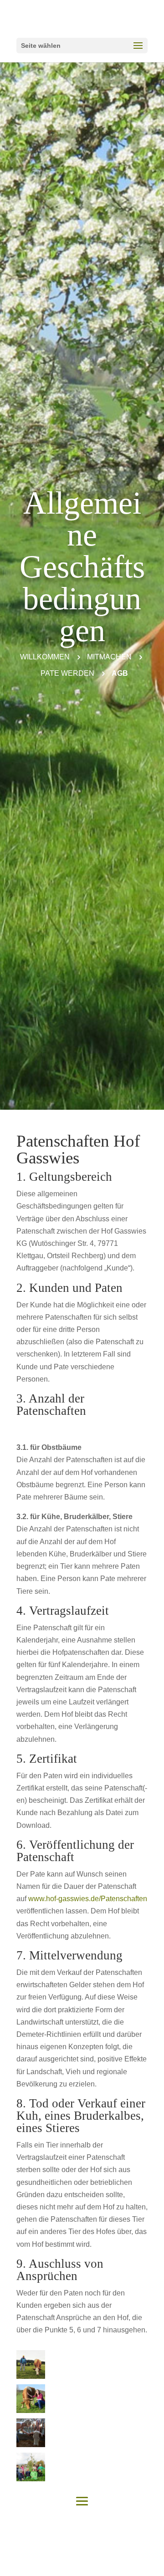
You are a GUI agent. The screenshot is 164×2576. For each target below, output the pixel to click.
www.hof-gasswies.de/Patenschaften (88, 1899)
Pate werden (67, 673)
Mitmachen (109, 657)
